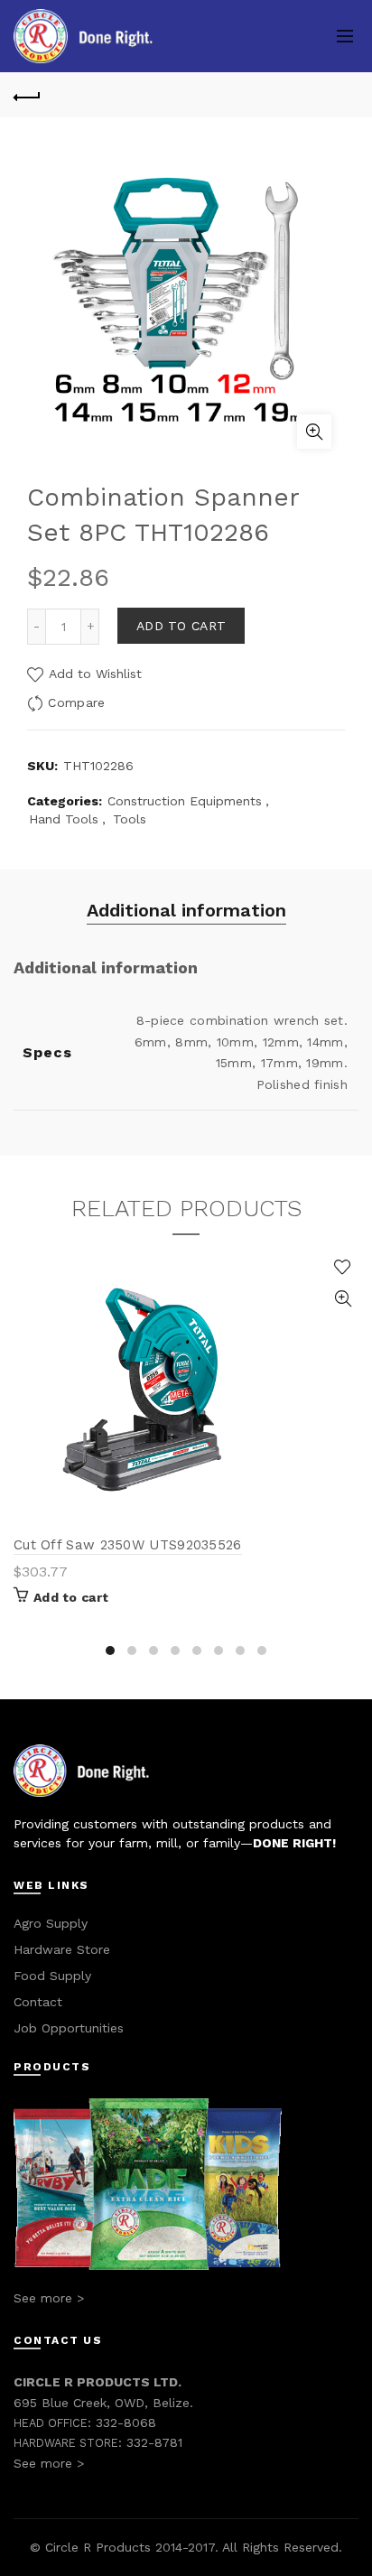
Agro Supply (51, 1923)
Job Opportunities (69, 2028)
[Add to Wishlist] (343, 1267)
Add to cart (181, 626)
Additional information (186, 910)
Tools (130, 819)
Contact (38, 2002)
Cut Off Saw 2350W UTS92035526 (128, 1545)
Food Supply (52, 1976)
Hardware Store (62, 1949)
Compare (76, 702)
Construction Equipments (185, 801)
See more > (49, 2298)
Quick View (343, 1299)
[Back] (27, 95)
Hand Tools (64, 819)
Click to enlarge (314, 432)
